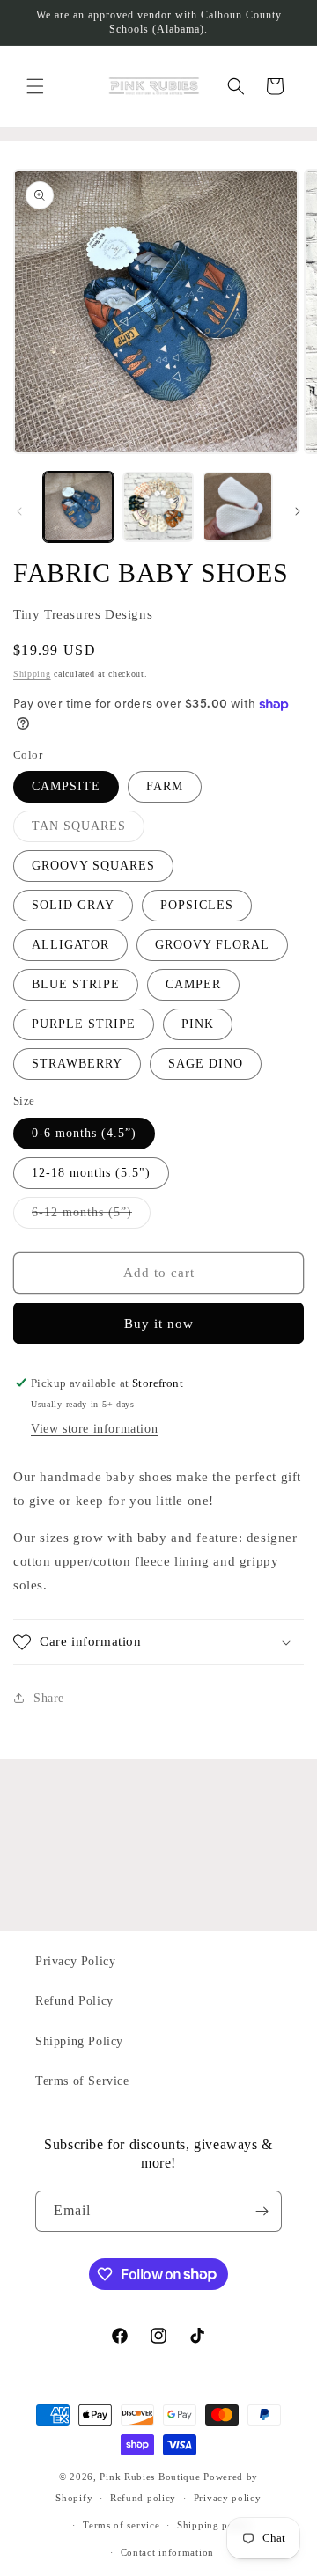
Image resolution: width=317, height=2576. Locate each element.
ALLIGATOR (70, 945)
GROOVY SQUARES (93, 866)
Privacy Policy (75, 1961)
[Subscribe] (262, 2211)
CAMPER (193, 984)
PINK (198, 1024)
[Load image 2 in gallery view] (158, 507)
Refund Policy (74, 2001)
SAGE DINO (206, 1064)
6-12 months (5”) (91, 1217)
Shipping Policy (79, 2041)
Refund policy (143, 2498)
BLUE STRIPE (76, 984)
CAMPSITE (66, 786)
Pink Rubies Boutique (150, 2477)
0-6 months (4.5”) (84, 1133)
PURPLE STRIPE (84, 1024)
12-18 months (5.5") (91, 1173)
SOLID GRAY (73, 905)
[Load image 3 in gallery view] (238, 507)
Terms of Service (82, 2081)
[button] (35, 86)
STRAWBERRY (77, 1064)
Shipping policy (214, 2525)
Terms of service (121, 2525)
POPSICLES (197, 905)
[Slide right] (298, 511)
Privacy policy (228, 2498)
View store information (94, 1429)
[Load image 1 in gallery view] (78, 507)
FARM (165, 786)
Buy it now (159, 1324)
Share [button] (49, 1698)
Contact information (167, 2552)
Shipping (32, 674)
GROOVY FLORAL (212, 945)
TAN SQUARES (88, 830)
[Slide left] (19, 511)
